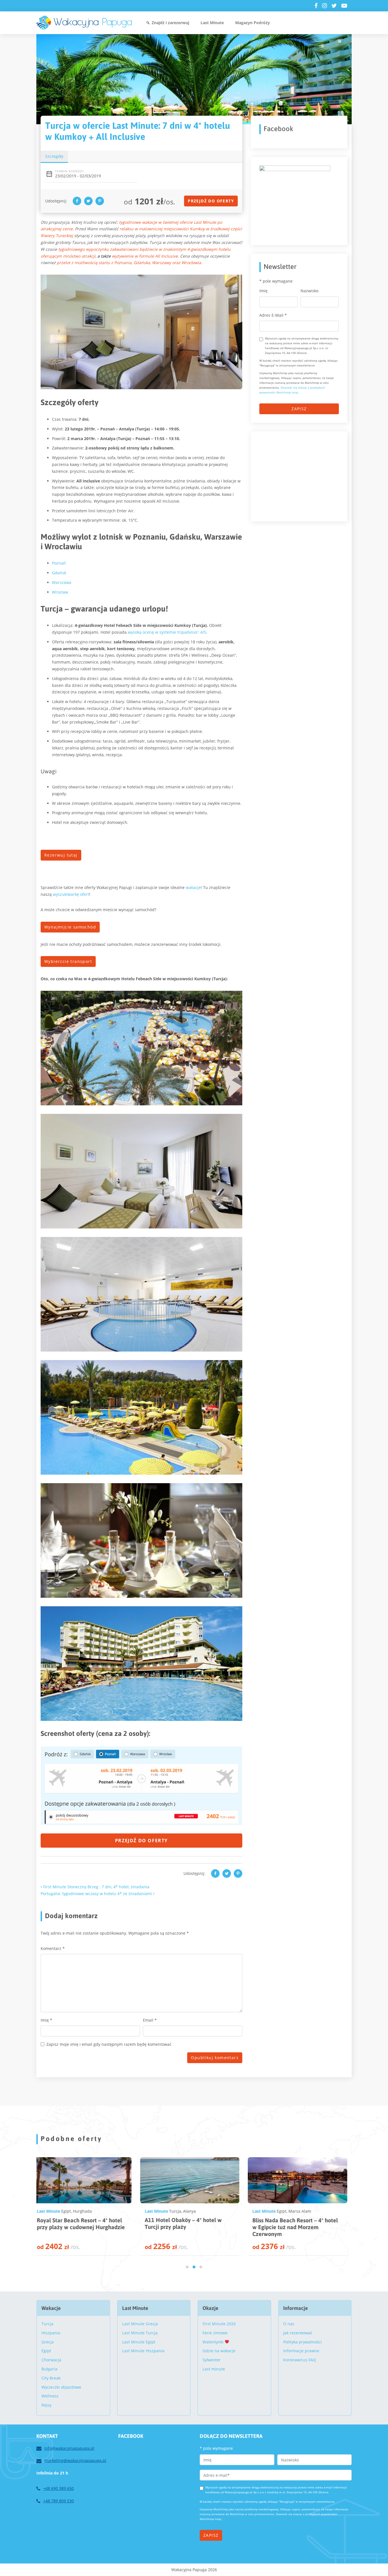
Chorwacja (51, 2360)
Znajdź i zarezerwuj (170, 23)
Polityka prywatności (303, 2342)
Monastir (198, 2211)
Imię (46, 2020)
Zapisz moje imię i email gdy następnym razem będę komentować (109, 2044)
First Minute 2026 (219, 2324)
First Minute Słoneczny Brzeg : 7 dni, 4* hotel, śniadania (96, 1887)
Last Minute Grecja (140, 2324)
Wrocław (60, 592)
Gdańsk (59, 573)
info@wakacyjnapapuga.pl (69, 2448)
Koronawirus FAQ (300, 2360)
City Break (51, 2378)
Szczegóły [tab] (54, 156)
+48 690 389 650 (59, 2488)
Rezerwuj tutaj (61, 855)
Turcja (286, 2211)
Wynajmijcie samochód (70, 927)
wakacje (193, 887)
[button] (187, 2267)
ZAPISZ (299, 409)
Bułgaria (49, 2369)
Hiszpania (51, 2333)
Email (150, 2020)
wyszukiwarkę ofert (71, 894)
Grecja (48, 2342)
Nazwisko (309, 291)
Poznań (59, 563)
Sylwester (212, 2360)
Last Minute (212, 23)
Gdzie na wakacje (219, 2351)
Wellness (50, 2396)
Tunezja (180, 2211)
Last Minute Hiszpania (143, 2351)
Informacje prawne (301, 2351)
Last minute (214, 2369)
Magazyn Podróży (253, 23)
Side (298, 2211)
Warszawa (62, 582)
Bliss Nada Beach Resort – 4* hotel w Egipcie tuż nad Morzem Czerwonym (83, 2227)
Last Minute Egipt (139, 2342)
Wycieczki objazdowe (61, 2387)
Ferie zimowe (215, 2333)
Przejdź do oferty (211, 201)
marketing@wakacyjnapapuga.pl (75, 2460)
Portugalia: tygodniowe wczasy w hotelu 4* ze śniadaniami (97, 1894)
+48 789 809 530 (59, 2501)
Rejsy (46, 2405)
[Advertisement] (302, 475)
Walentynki (214, 2342)
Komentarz (53, 1948)
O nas (289, 2324)
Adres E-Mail (273, 315)
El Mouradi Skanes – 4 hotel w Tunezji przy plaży (185, 2223)
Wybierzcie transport (68, 961)
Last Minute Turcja (140, 2333)
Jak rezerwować (298, 2333)
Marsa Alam (87, 2211)
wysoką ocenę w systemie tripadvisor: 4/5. (168, 632)
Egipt (69, 2211)
